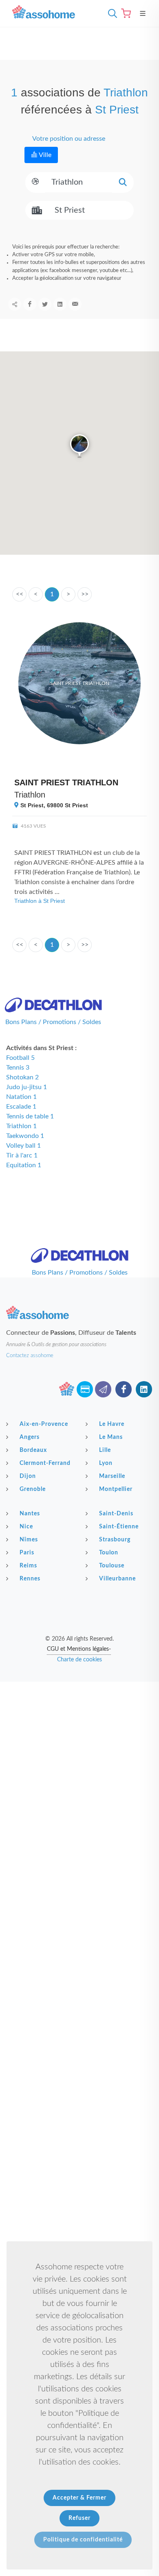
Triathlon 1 (21, 1126)
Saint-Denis (116, 1514)
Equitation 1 (24, 1165)
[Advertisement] (79, 1764)
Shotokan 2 (22, 1077)
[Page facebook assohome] (124, 1389)
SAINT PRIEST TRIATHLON (66, 782)
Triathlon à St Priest (40, 901)
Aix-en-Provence (44, 1424)
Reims (28, 1566)
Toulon (109, 1553)
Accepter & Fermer (79, 2498)
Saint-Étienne (119, 1527)
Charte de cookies (79, 1660)
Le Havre (112, 1424)
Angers (30, 1437)
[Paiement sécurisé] (85, 1389)
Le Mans (111, 1437)
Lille (105, 1450)
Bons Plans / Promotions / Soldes (53, 1022)
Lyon (106, 1463)
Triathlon (30, 795)
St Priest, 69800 (53, 805)
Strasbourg (115, 1540)
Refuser (79, 2518)
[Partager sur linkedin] (60, 304)
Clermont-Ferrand (45, 1463)
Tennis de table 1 (30, 1116)
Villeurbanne (117, 1579)
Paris (27, 1553)
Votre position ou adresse (68, 139)
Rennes (30, 1579)
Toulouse (112, 1566)
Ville (44, 155)
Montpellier (116, 1489)
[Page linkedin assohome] (144, 1389)
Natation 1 (21, 1097)
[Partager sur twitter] (45, 304)
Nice (26, 1527)
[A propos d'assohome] (66, 1389)
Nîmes (29, 1540)
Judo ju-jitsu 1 (26, 1087)
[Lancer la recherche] (123, 182)
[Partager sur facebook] (30, 304)
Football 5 (20, 1058)
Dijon (28, 1476)
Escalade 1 (21, 1107)
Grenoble (33, 1489)
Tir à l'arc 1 (22, 1155)
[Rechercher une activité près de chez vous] (110, 13)
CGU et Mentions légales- (79, 1649)
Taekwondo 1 (25, 1136)
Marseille (112, 1476)
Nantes (30, 1514)
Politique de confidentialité (83, 2540)
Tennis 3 (18, 1068)
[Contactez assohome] (103, 1389)
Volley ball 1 (23, 1146)
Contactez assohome (30, 1356)
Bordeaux (33, 1450)
